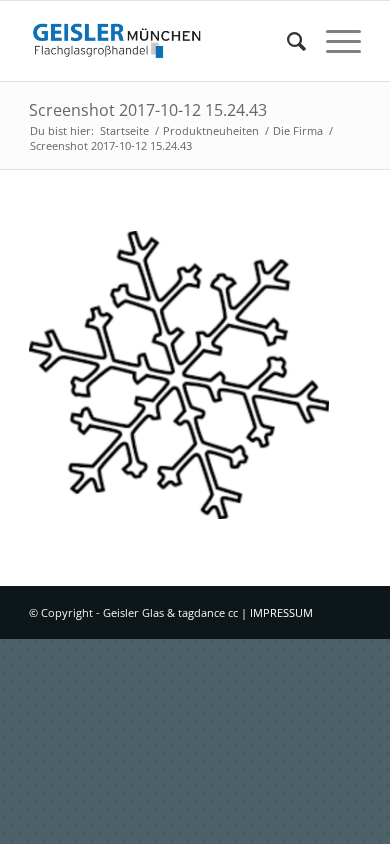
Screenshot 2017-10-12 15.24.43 (148, 110)
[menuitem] (286, 41)
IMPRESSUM (281, 612)
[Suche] (286, 41)
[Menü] (333, 41)
